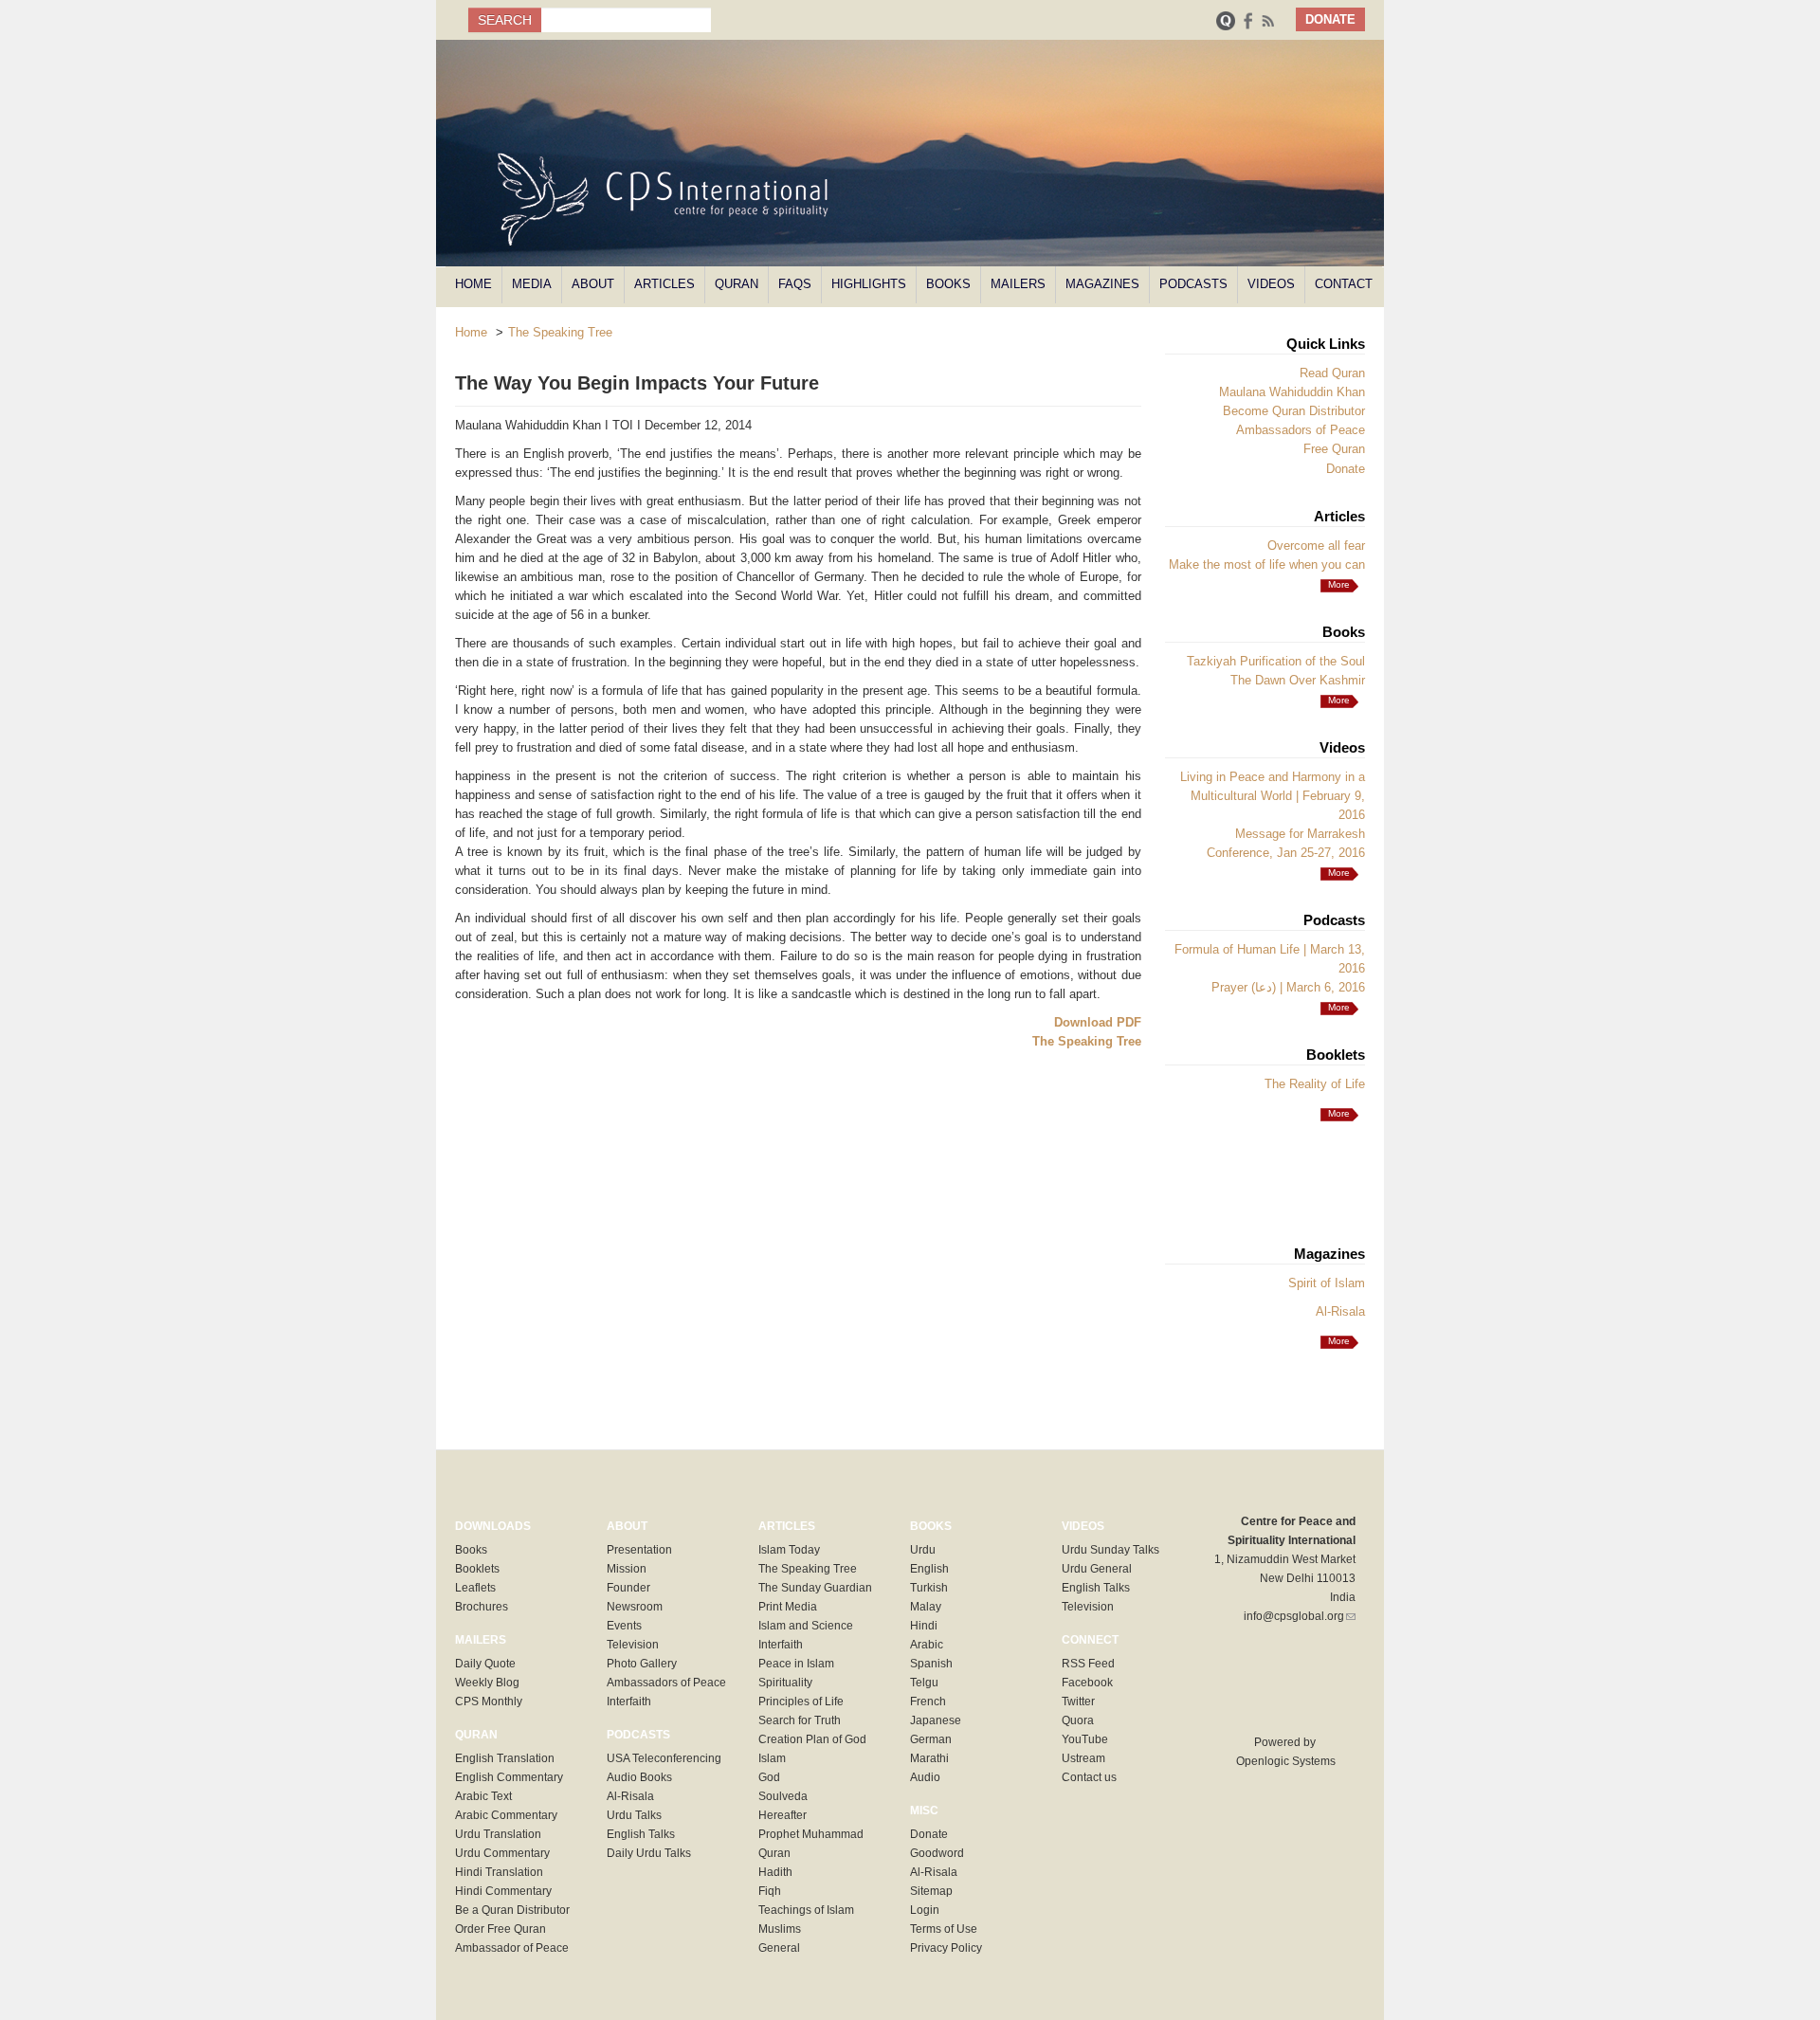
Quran (737, 284)
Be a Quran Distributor (512, 1910)
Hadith (775, 1872)
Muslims (780, 1929)
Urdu (923, 1550)
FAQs (795, 284)
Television (633, 1645)
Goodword (937, 1853)
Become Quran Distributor (1294, 411)
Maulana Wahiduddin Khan (1292, 392)
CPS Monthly (489, 1702)
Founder (628, 1588)
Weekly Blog (487, 1683)
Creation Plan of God (812, 1739)
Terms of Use (944, 1929)
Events (624, 1626)
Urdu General (1097, 1569)
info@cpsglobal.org (1300, 1616)
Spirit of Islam (1327, 1283)
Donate (1346, 469)
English (929, 1569)
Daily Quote (485, 1664)
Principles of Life (801, 1702)
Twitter (1078, 1702)
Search (505, 20)
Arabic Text (483, 1796)
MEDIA (532, 284)
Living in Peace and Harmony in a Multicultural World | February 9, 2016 (1273, 796)
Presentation (639, 1550)
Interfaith (629, 1702)
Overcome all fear (1316, 546)
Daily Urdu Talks (649, 1853)
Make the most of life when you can (1267, 564)
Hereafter (783, 1815)
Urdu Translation (498, 1834)
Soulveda (783, 1796)
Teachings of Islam (806, 1910)
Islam (772, 1758)
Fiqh (770, 1891)
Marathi (929, 1758)
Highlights (869, 284)
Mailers (1018, 284)
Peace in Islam (796, 1664)
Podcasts (1193, 284)
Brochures (482, 1607)
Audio (925, 1777)
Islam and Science (806, 1626)
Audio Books (639, 1777)
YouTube (1085, 1739)
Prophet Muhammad (811, 1834)
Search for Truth (800, 1720)
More (1339, 700)
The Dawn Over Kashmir (1298, 680)
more (1339, 584)
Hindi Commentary (503, 1891)
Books (948, 284)
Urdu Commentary (502, 1853)
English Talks (641, 1834)
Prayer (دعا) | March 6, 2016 (1288, 987)
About (593, 284)
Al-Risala (1340, 1311)
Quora (1078, 1720)
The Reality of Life (1315, 1084)
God (769, 1777)
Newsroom (635, 1607)
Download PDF (1098, 1022)
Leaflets (475, 1588)
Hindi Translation (499, 1872)
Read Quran (1332, 373)
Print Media (788, 1607)
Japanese (936, 1720)
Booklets (477, 1569)
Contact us (1089, 1777)
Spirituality (785, 1683)
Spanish (931, 1664)
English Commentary (509, 1777)
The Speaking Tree (560, 332)
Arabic (927, 1645)
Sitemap (931, 1891)
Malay (926, 1607)
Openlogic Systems (1284, 1761)
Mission (627, 1569)
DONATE (1330, 19)
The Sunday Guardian (815, 1588)
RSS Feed (1088, 1664)
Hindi (924, 1626)
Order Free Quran (500, 1929)
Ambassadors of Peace (1301, 430)
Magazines (1102, 284)
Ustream (1083, 1758)
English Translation (505, 1758)
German (931, 1739)
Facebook (1087, 1683)
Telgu (924, 1683)
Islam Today (789, 1550)
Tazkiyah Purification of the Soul (1276, 661)
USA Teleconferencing (664, 1758)
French (928, 1702)
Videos (1271, 284)
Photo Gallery (642, 1664)
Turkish (929, 1588)
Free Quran (1334, 449)
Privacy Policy (946, 1948)
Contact (1344, 284)
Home (473, 284)
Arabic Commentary (506, 1815)
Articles (664, 284)
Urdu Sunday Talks (1110, 1550)
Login (925, 1910)
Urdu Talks (634, 1815)
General (779, 1948)
